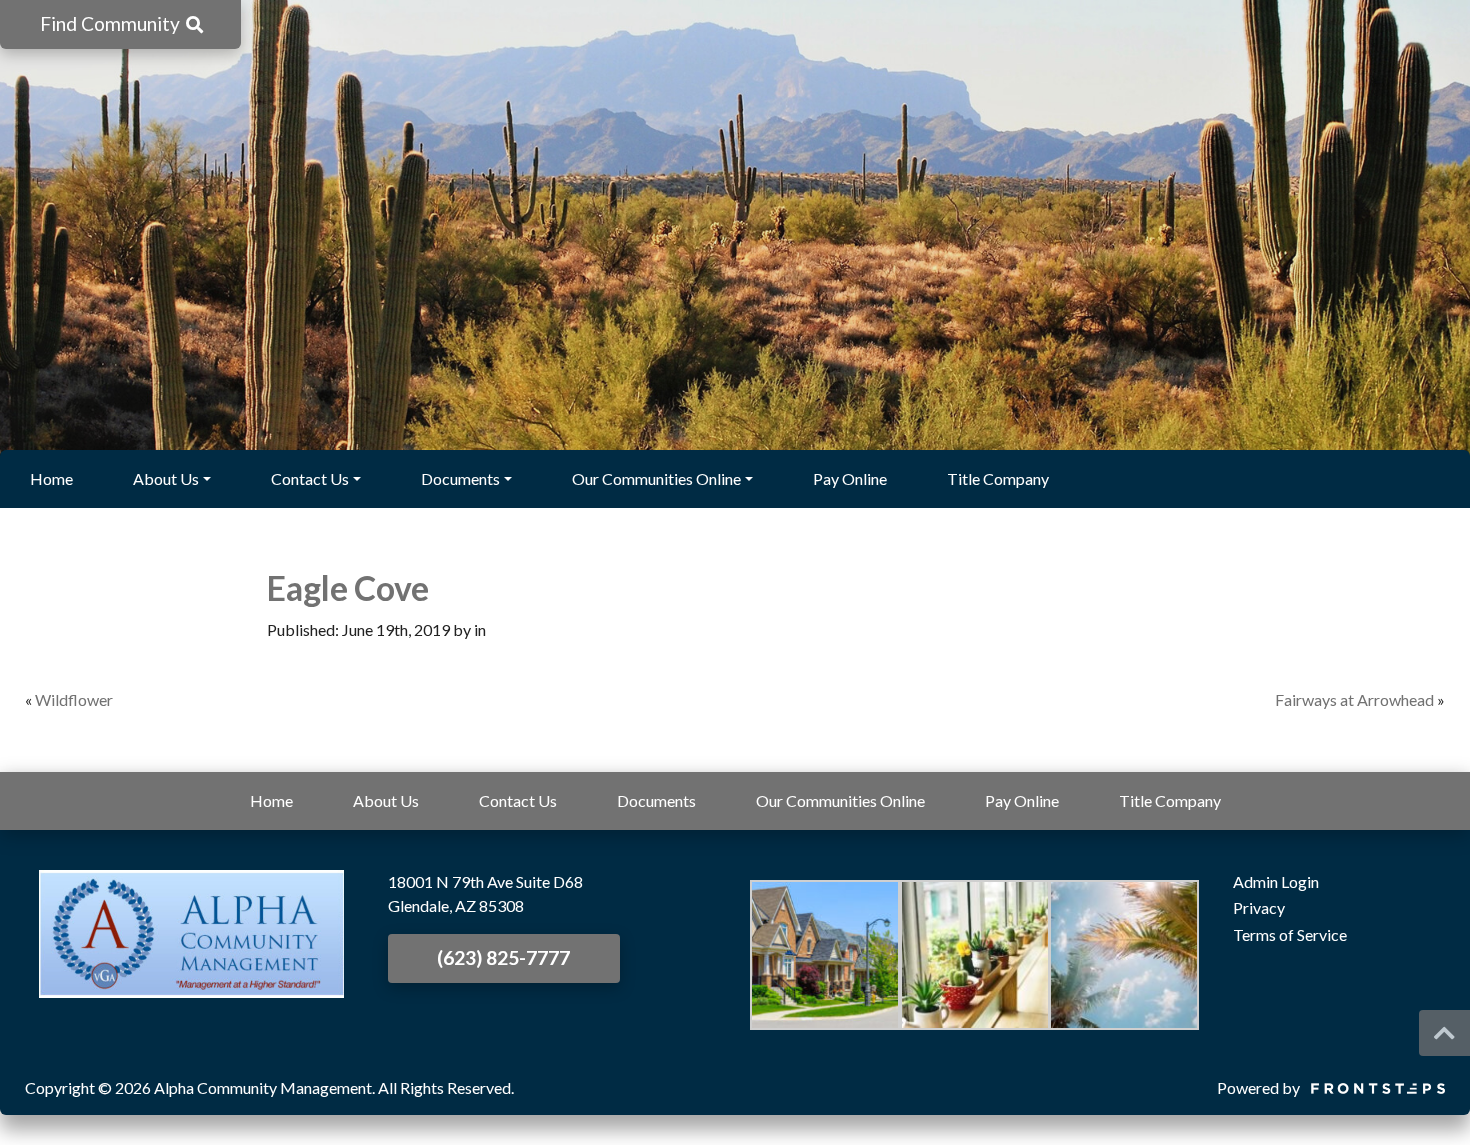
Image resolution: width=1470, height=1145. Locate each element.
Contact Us (310, 478)
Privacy (1259, 907)
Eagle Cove (348, 588)
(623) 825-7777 (503, 957)
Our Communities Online (656, 478)
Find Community (112, 23)
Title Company (998, 478)
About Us (166, 478)
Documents (460, 478)
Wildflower (74, 699)
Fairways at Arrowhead (1354, 699)
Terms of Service (1290, 934)
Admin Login (1276, 881)
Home (51, 478)
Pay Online (850, 478)
